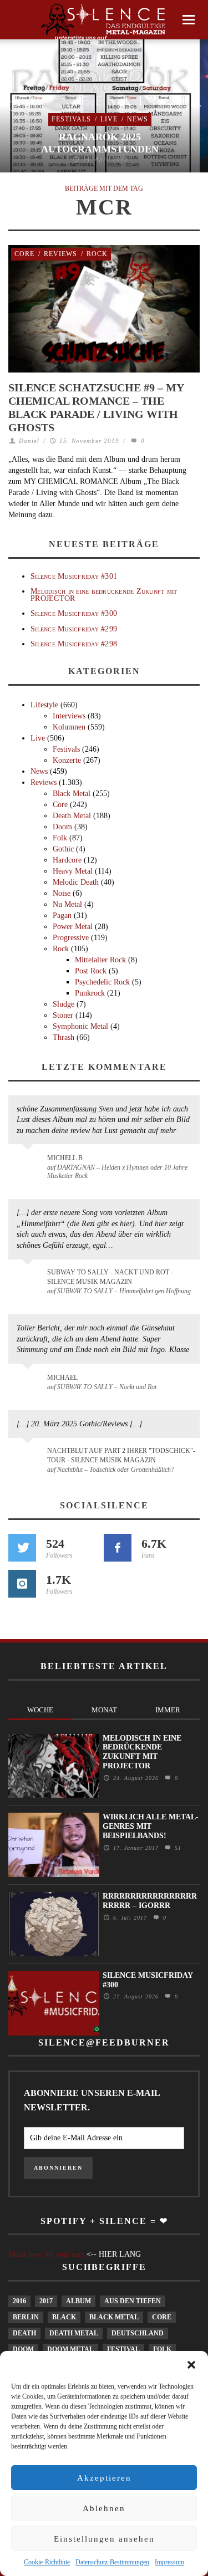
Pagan (62, 915)
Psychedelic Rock (102, 982)
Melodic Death (76, 882)
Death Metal (72, 816)
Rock (97, 254)
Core (24, 254)
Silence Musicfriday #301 (74, 576)
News (138, 119)
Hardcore (67, 860)
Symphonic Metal (80, 1026)
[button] (191, 2365)
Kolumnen (69, 727)
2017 (46, 2301)
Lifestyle (44, 705)
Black (64, 2317)
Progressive (71, 938)
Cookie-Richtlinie (47, 2562)
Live (109, 119)
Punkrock (90, 993)
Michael (62, 1378)
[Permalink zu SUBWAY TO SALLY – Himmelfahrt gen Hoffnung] (30, 1279)
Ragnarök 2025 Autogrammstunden (100, 143)
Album (78, 2301)
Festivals (71, 119)
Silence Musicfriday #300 (74, 613)
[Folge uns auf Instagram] (22, 1584)
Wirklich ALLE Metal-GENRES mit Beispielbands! (151, 1826)
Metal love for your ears (46, 2254)
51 (177, 1848)
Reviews (60, 254)
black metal (114, 2317)
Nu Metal (67, 904)
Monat (104, 1710)
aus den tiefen (133, 2301)
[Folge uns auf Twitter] (22, 1548)
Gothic (63, 849)
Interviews (69, 716)
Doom (62, 827)
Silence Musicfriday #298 (74, 644)
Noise (62, 893)
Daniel (29, 441)
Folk (60, 838)
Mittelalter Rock (100, 960)
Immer (168, 1710)
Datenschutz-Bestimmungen (112, 2562)
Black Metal (72, 794)
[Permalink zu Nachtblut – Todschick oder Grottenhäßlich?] (30, 1457)
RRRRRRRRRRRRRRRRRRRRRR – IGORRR (150, 1901)
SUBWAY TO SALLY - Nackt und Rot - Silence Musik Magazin (110, 1277)
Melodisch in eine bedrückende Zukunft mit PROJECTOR (104, 595)
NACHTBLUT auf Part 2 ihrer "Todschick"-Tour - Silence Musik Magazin (121, 1455)
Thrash (64, 1037)
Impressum (169, 2562)
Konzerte (67, 760)
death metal (74, 2333)
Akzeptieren (104, 2478)
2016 (19, 2301)
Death (24, 2333)
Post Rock (91, 971)
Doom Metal (70, 2349)
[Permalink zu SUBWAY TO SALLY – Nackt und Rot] (30, 1383)
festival (123, 2349)
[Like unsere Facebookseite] (118, 1548)
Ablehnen (104, 2508)
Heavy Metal (73, 871)
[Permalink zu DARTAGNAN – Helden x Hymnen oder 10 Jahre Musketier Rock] (30, 1164)
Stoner (63, 1015)
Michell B (65, 1158)
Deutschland (138, 2333)
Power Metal (73, 927)
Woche (40, 1710)
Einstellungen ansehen (104, 2539)
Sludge (64, 1004)
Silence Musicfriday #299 (74, 629)
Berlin (26, 2317)
